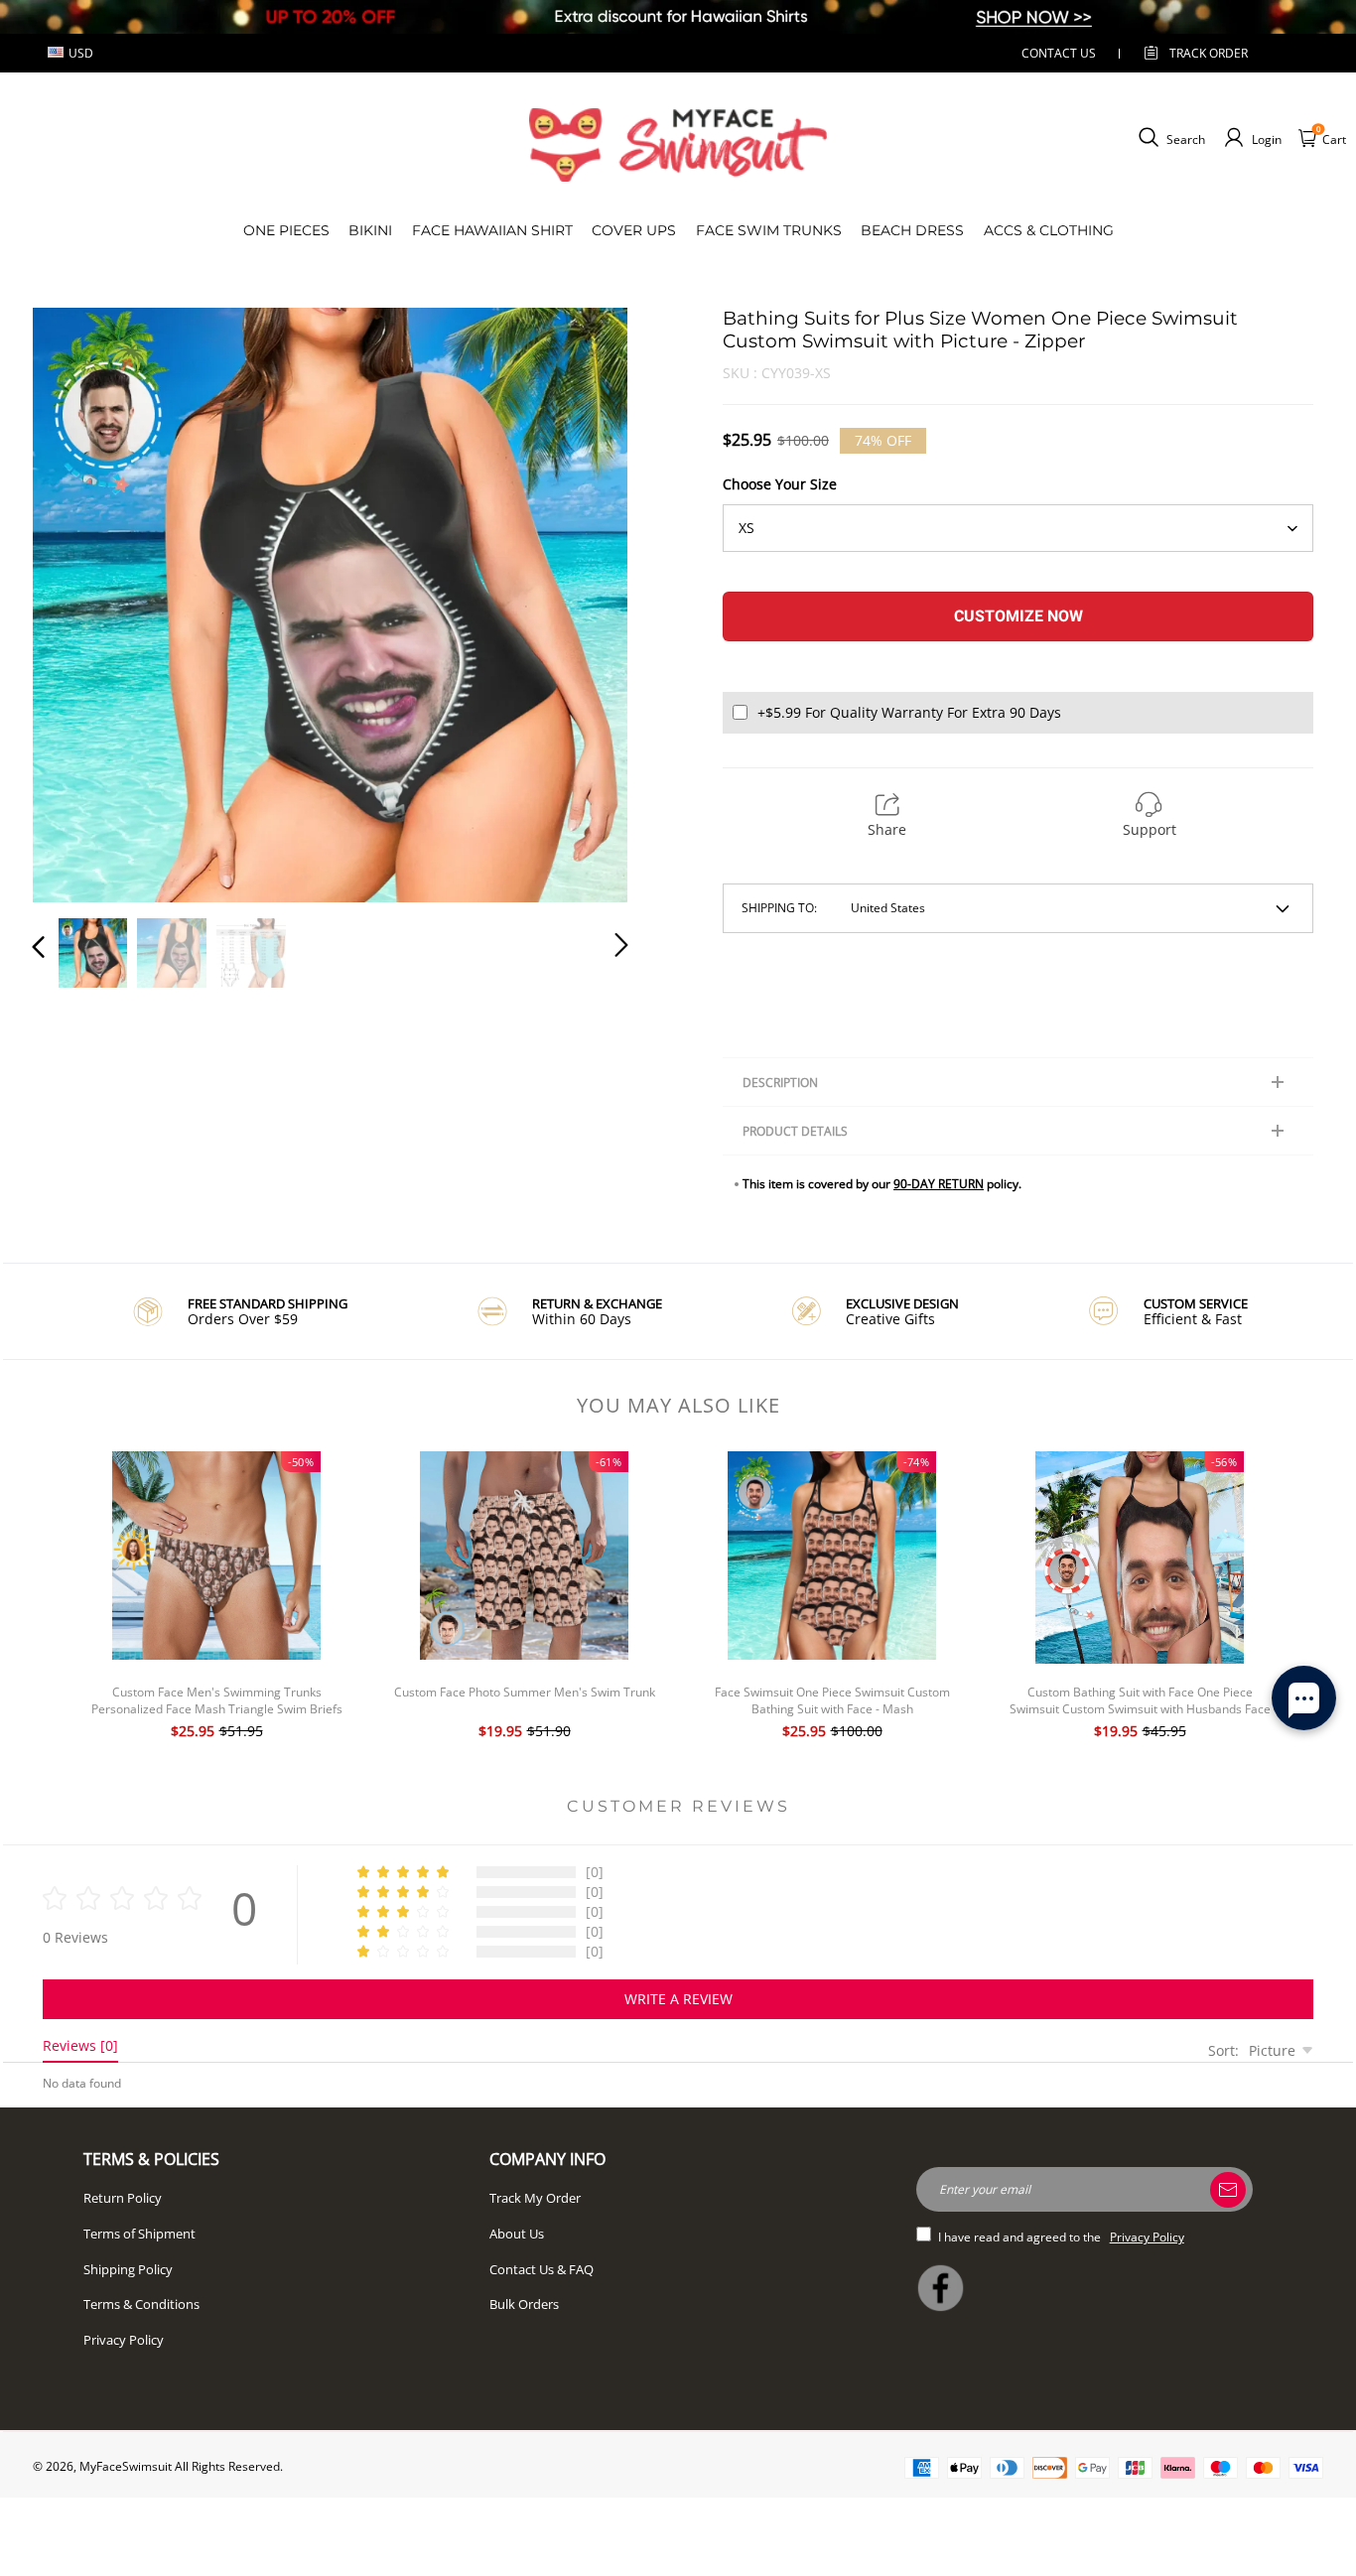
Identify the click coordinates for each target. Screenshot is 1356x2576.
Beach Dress (912, 230)
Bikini (370, 230)
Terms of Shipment (139, 2234)
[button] (78, 602)
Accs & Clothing (1049, 230)
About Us (517, 2234)
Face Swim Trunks (769, 230)
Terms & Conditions (141, 2304)
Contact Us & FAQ (542, 2269)
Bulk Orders (524, 2304)
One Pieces (286, 230)
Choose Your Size (780, 484)
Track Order (1209, 53)
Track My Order (535, 2198)
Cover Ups (634, 230)
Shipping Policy (128, 2269)
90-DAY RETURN (939, 1184)
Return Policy (123, 2198)
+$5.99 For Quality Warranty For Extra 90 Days (909, 712)
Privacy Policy (124, 2340)
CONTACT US (1059, 53)
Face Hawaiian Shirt (492, 230)
